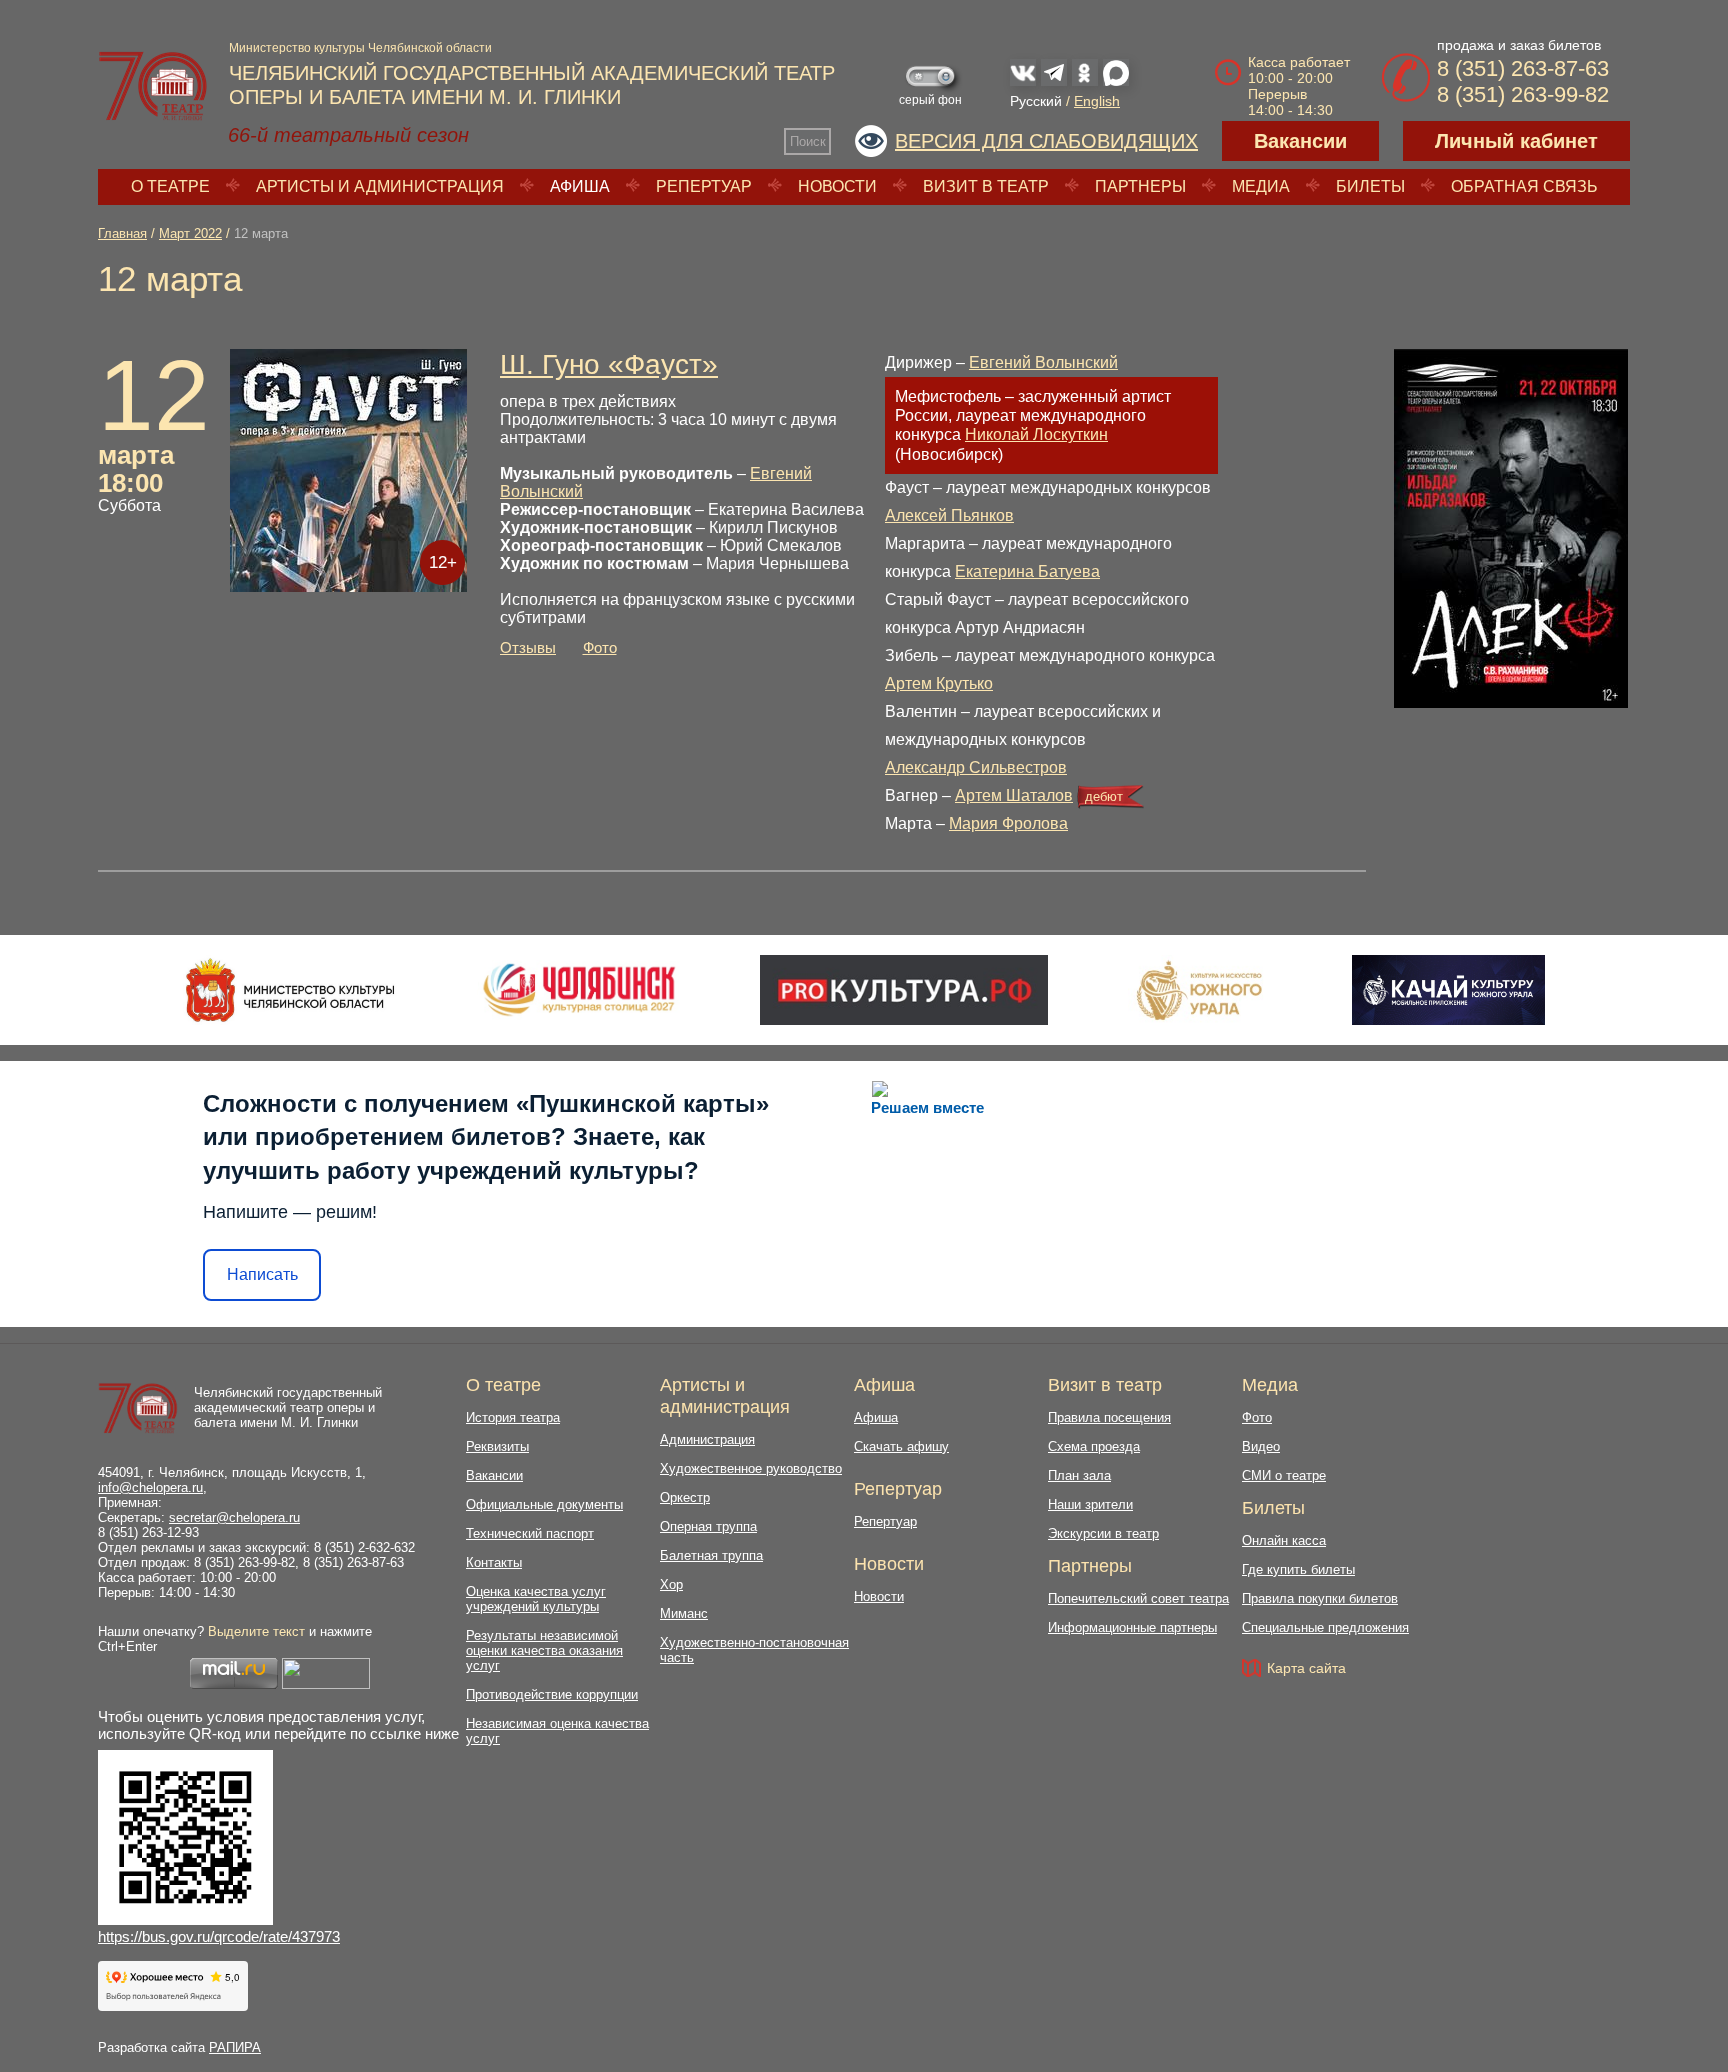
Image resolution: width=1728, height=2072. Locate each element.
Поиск (808, 141)
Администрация (707, 1439)
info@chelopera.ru (150, 1487)
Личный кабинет (1516, 141)
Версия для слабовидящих (1046, 141)
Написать (262, 1274)
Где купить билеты (1298, 1569)
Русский (1036, 101)
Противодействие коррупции (552, 1694)
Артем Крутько (939, 683)
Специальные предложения (1325, 1627)
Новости (837, 186)
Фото (600, 647)
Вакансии (1300, 141)
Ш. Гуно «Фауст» (609, 364)
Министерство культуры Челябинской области (360, 48)
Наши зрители (1090, 1504)
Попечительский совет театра (1138, 1598)
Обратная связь (1524, 186)
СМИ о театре (1284, 1475)
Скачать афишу (901, 1446)
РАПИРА (235, 2047)
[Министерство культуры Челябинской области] (290, 990)
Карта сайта (1306, 1668)
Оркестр (685, 1497)
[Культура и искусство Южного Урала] (1200, 990)
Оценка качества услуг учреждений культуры (536, 1599)
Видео (1261, 1446)
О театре (170, 186)
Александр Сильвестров (976, 767)
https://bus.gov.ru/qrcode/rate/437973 (219, 1936)
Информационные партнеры (1132, 1627)
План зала (1079, 1475)
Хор (671, 1584)
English (1097, 101)
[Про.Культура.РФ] (904, 990)
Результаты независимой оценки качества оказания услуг (544, 1650)
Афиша (580, 186)
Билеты (1370, 186)
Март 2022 (190, 233)
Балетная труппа (711, 1555)
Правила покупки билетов (1320, 1598)
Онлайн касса (1284, 1540)
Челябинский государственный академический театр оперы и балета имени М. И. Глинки (288, 1407)
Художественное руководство (751, 1468)
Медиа (1261, 186)
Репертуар (704, 186)
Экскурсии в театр (1103, 1533)
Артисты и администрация (380, 186)
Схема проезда (1094, 1446)
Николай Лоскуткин (1036, 434)
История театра (513, 1417)
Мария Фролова (1008, 823)
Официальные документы (544, 1504)
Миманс (684, 1613)
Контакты (494, 1562)
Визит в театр (986, 186)
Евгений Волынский (1043, 362)
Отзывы (528, 647)
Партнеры (1140, 186)
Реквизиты (497, 1446)
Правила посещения (1109, 1417)
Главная (122, 233)
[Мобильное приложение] (1448, 990)
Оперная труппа (708, 1526)
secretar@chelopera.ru (234, 1517)
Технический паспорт (530, 1533)
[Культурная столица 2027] (578, 990)
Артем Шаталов (1014, 795)
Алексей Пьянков (949, 515)
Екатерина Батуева (1027, 571)
